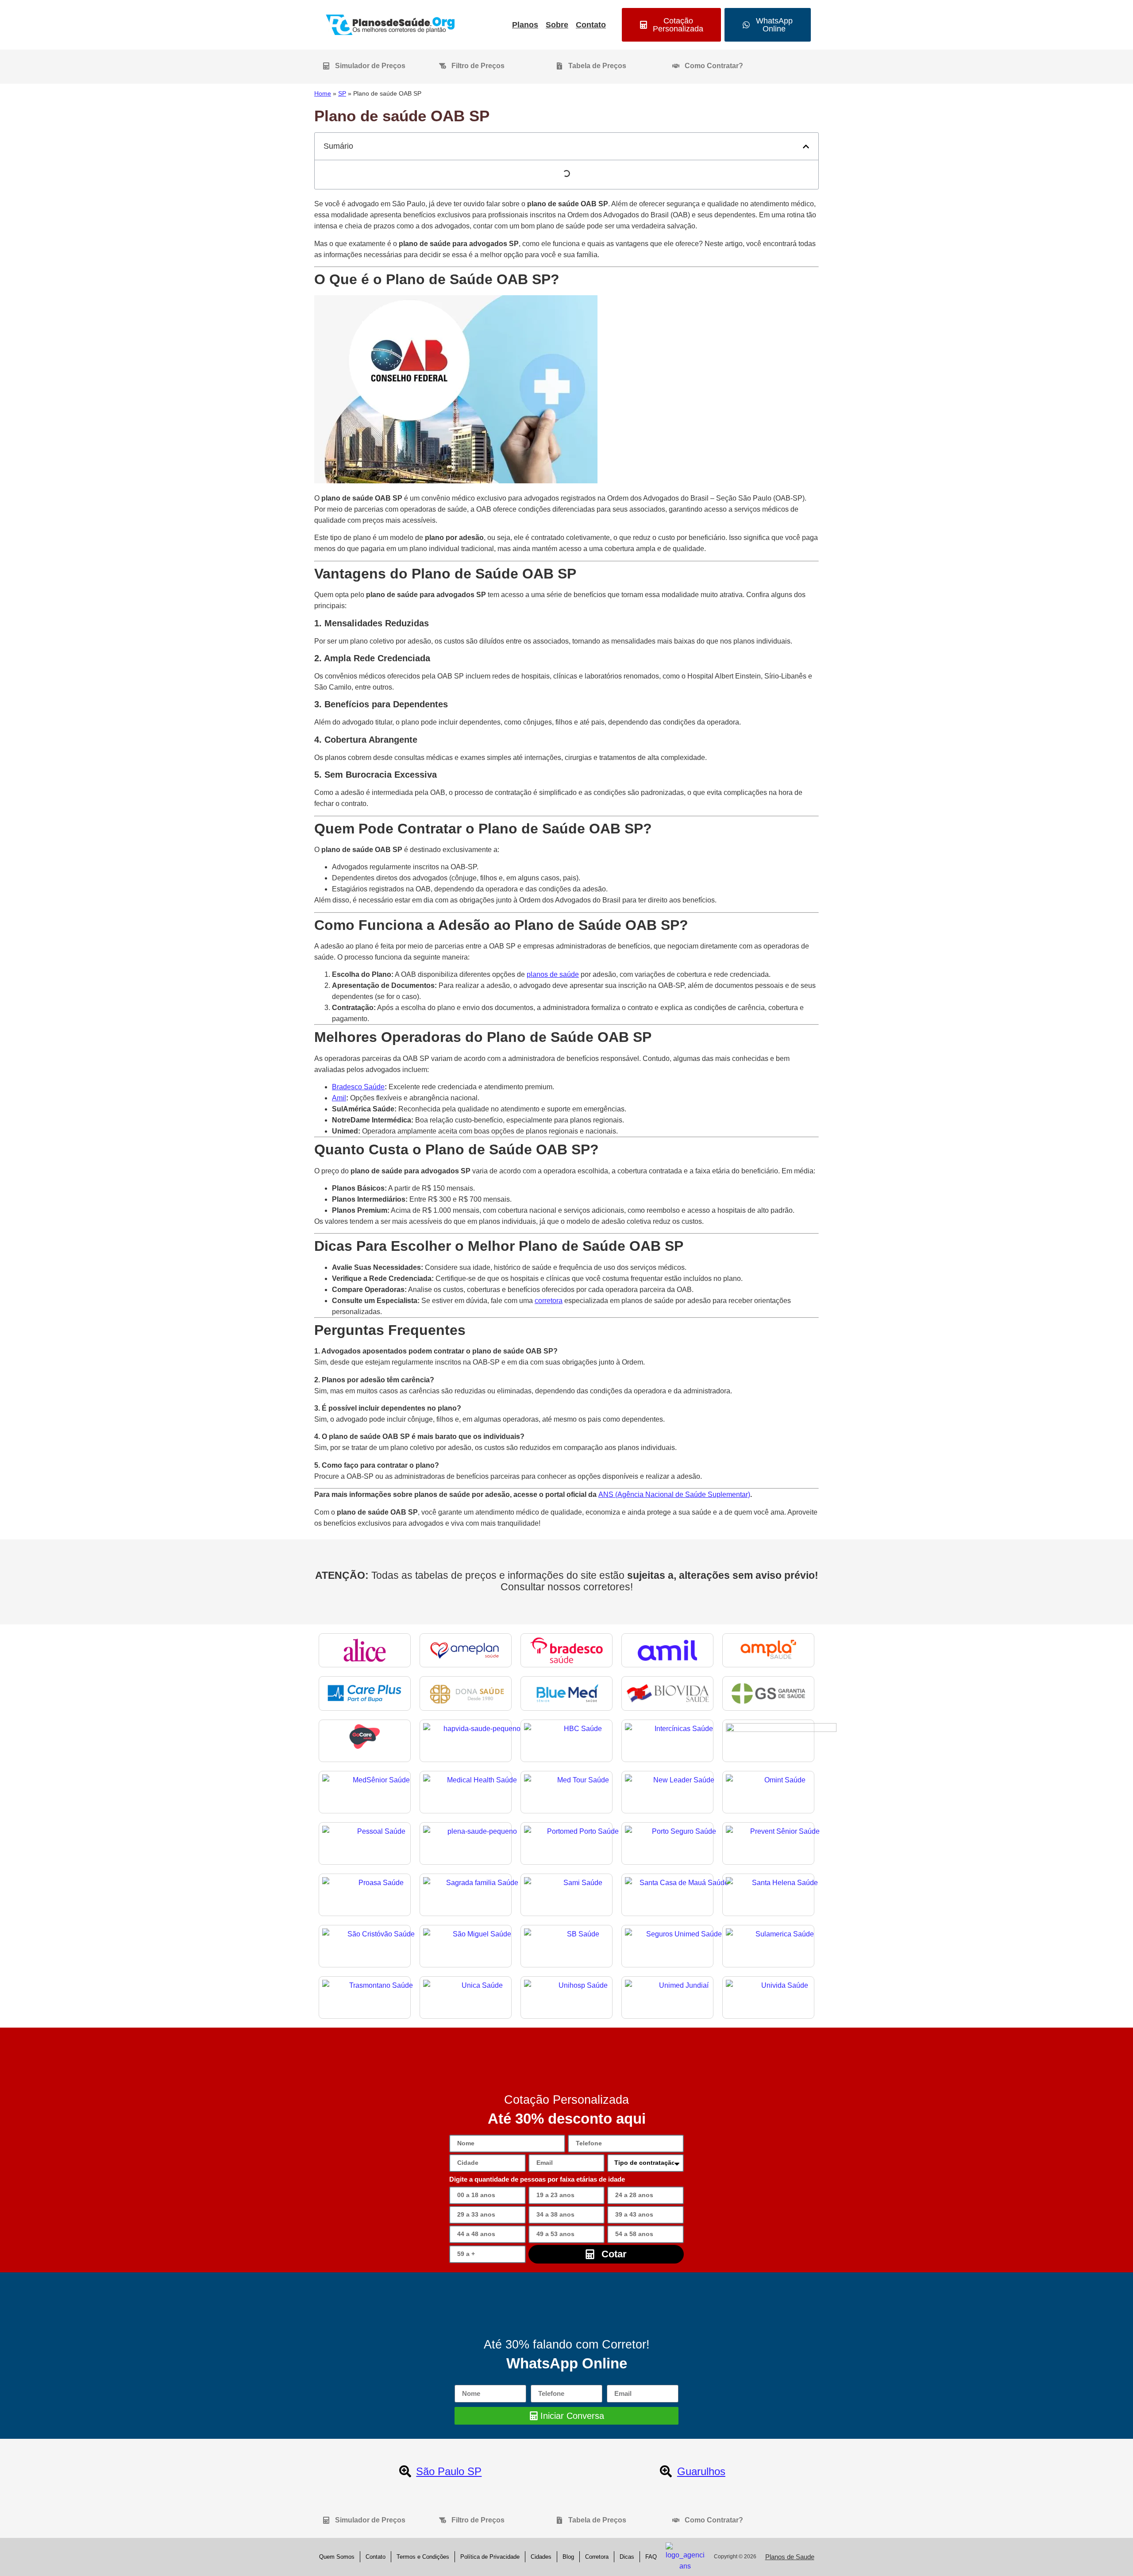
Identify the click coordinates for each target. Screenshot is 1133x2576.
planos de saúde (553, 974)
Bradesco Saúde (358, 1087)
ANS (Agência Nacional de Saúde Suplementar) (674, 1494)
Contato (591, 25)
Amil (339, 1098)
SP (342, 94)
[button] (806, 147)
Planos (525, 25)
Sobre (557, 25)
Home (323, 94)
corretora (549, 1301)
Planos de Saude (790, 2557)
